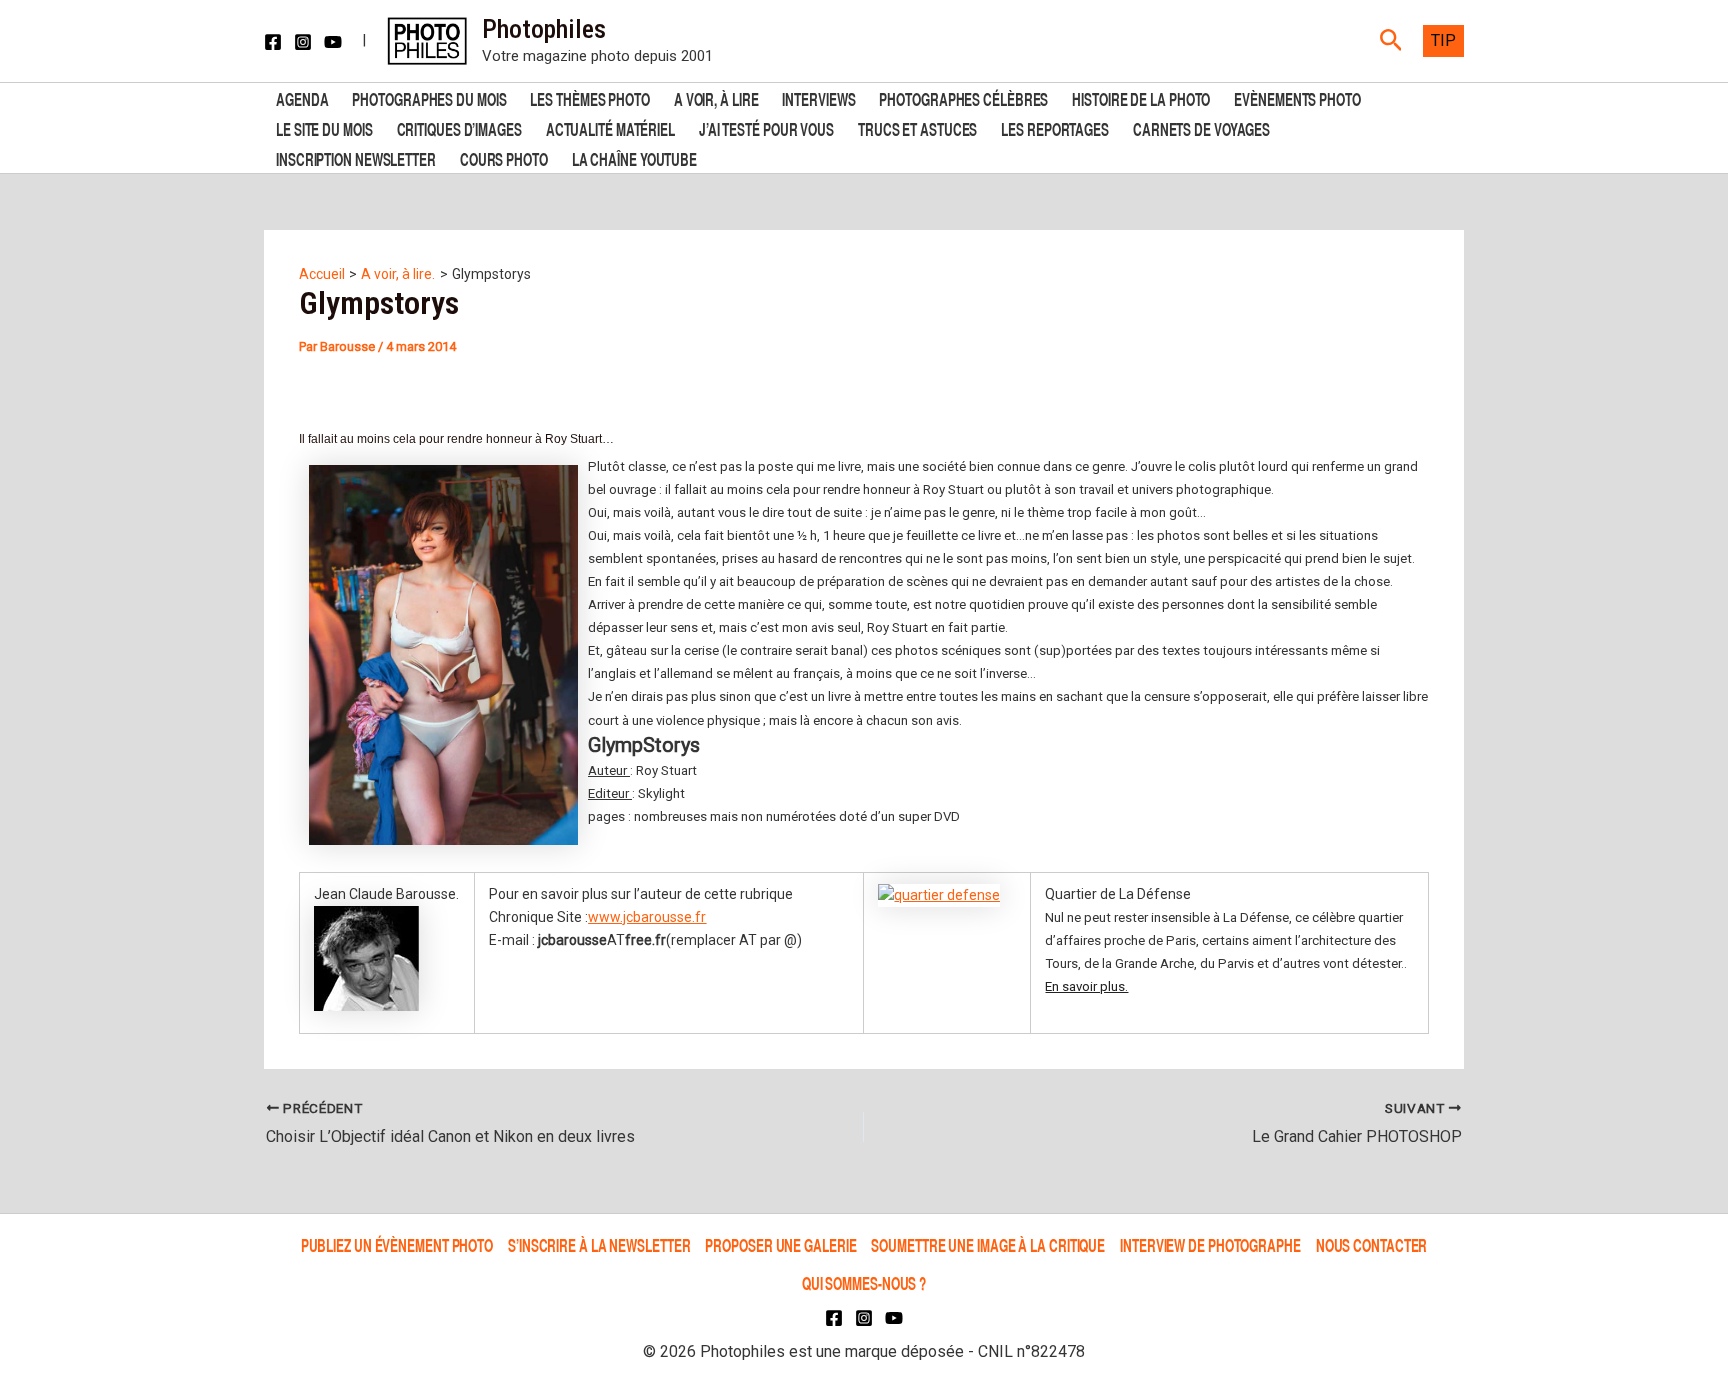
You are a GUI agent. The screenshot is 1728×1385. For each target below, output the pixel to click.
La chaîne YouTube (634, 157)
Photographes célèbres (963, 97)
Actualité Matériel (610, 127)
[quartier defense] (939, 894)
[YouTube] (333, 42)
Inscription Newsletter (356, 157)
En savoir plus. (1086, 986)
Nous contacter (1372, 1244)
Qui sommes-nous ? (864, 1282)
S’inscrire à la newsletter (599, 1244)
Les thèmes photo (589, 97)
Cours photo (504, 157)
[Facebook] (273, 42)
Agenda (302, 97)
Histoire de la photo (1141, 97)
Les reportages (1055, 127)
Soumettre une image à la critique (988, 1244)
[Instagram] (303, 42)
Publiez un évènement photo (397, 1244)
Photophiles (544, 29)
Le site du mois (324, 127)
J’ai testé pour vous (766, 127)
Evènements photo (1297, 97)
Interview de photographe (1210, 1244)
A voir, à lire (716, 97)
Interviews (818, 97)
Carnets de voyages (1201, 127)
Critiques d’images (459, 127)
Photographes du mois (429, 97)
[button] (1391, 41)
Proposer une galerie (780, 1244)
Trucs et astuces (917, 127)
